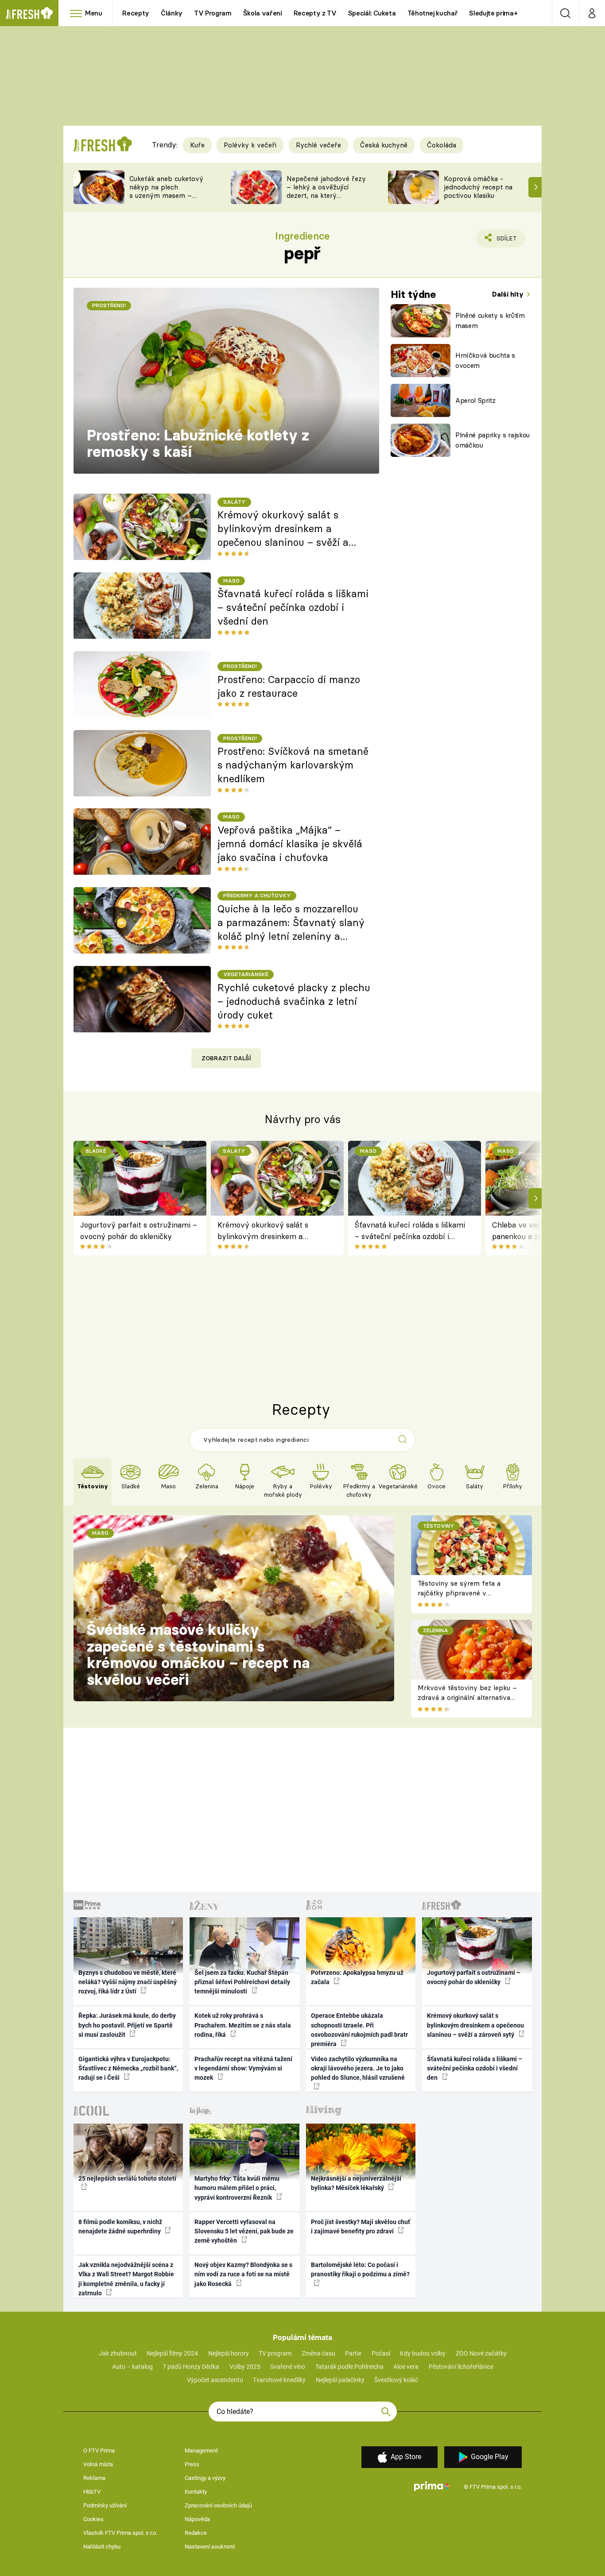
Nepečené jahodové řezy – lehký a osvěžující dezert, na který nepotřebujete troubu (326, 191)
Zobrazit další (226, 1058)
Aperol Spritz (475, 400)
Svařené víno (288, 2367)
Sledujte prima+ (493, 13)
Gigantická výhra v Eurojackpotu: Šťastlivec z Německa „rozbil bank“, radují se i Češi (128, 2068)
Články (172, 13)
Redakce (196, 2533)
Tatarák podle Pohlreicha (349, 2367)
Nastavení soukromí (210, 2547)
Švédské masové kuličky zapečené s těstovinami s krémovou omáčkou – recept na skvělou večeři (198, 1655)
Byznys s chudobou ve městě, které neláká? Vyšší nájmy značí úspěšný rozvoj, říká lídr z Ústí (128, 1982)
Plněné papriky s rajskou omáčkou (493, 440)
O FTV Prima (99, 2450)
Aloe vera (406, 2367)
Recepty (136, 13)
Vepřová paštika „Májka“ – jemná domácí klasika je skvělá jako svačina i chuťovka (290, 844)
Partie (353, 2353)
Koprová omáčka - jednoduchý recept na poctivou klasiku (478, 187)
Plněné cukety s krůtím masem (490, 321)
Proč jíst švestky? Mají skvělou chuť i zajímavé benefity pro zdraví (361, 2226)
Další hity (509, 294)
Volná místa (98, 2464)
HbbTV (92, 2492)
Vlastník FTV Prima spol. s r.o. (120, 2533)
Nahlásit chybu (102, 2547)
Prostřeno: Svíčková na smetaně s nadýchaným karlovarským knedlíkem (293, 765)
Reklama (94, 2478)
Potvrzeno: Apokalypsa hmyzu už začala (357, 1977)
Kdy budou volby (423, 2353)
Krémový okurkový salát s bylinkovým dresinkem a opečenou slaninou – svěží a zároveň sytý (283, 529)
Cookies (93, 2519)
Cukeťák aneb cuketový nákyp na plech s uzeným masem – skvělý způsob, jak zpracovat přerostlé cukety (166, 199)
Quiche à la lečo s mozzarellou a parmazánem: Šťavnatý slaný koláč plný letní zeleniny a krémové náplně (291, 923)
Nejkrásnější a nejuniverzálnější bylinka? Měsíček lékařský (356, 2183)
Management (201, 2450)
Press (192, 2464)
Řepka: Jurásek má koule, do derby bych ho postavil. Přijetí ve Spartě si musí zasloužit (127, 2025)
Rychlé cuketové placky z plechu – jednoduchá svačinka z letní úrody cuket (294, 1001)
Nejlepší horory (229, 2353)
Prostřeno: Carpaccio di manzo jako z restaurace (289, 686)
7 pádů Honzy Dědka (191, 2367)
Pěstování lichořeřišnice (461, 2367)
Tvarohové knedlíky (279, 2380)
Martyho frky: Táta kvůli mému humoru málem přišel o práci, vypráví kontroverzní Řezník (237, 2188)
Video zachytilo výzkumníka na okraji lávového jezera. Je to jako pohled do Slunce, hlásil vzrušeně (358, 2068)
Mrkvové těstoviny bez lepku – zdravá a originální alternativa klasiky (467, 1698)
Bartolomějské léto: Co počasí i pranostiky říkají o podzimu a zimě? (360, 2269)
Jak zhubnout (118, 2353)
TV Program (213, 13)
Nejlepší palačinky (340, 2380)
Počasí (381, 2353)
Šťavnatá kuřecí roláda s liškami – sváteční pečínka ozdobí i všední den (293, 607)
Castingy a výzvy (205, 2478)
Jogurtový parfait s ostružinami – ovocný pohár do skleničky (139, 1230)
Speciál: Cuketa (372, 13)
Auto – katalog (132, 2367)
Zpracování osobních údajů (218, 2505)
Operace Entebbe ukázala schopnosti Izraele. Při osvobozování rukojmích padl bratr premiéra (359, 2030)
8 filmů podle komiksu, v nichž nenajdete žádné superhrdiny (120, 2226)
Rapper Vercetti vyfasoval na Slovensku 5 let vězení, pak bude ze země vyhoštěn (244, 2231)
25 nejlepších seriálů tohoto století (127, 2178)
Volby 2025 (245, 2367)
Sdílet (505, 241)
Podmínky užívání (105, 2505)
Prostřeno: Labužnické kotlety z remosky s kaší (198, 444)
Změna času (318, 2353)
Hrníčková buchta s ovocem (485, 360)
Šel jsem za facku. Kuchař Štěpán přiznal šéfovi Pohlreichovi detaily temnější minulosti (242, 1982)
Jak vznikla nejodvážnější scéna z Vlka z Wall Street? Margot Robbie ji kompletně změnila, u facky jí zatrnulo (126, 2279)
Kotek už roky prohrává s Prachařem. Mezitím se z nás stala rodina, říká (243, 2025)
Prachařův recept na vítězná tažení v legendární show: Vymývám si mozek (243, 2068)
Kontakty (196, 2492)
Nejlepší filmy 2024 (172, 2353)
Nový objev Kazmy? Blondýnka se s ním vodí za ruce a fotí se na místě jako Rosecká (243, 2274)
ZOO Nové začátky (481, 2353)
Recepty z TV (315, 13)
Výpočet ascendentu (215, 2380)
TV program (275, 2353)
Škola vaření (263, 13)
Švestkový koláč (396, 2380)
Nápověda (197, 2519)
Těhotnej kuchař (433, 13)
